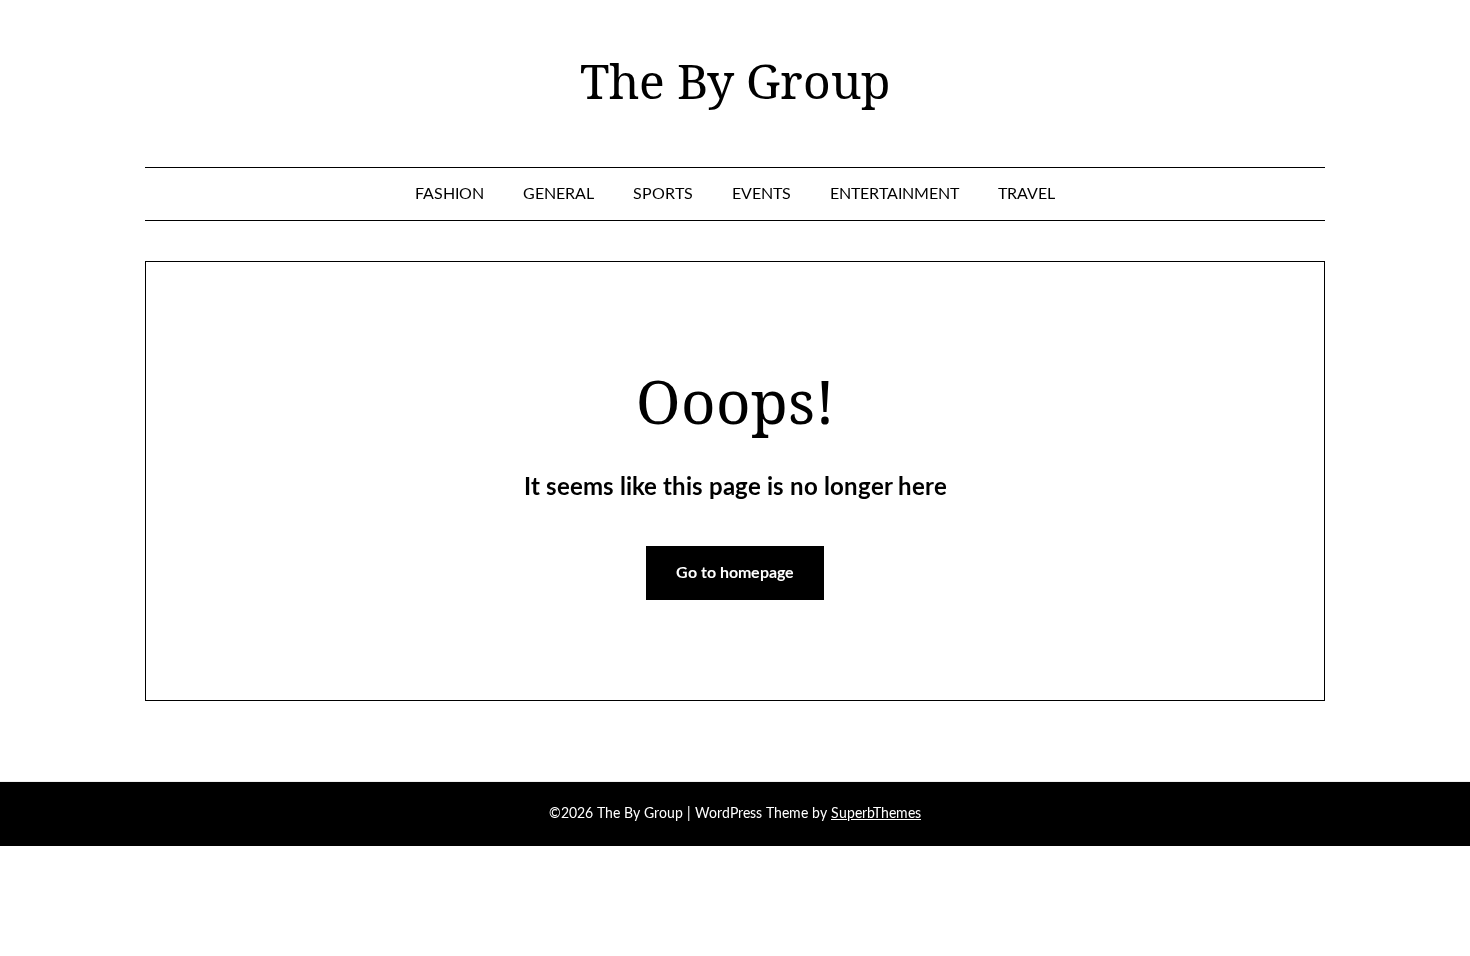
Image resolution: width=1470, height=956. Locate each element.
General (558, 194)
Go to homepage (735, 573)
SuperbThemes (876, 814)
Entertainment (894, 194)
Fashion (449, 194)
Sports (663, 194)
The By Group (735, 81)
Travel (1026, 194)
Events (761, 194)
